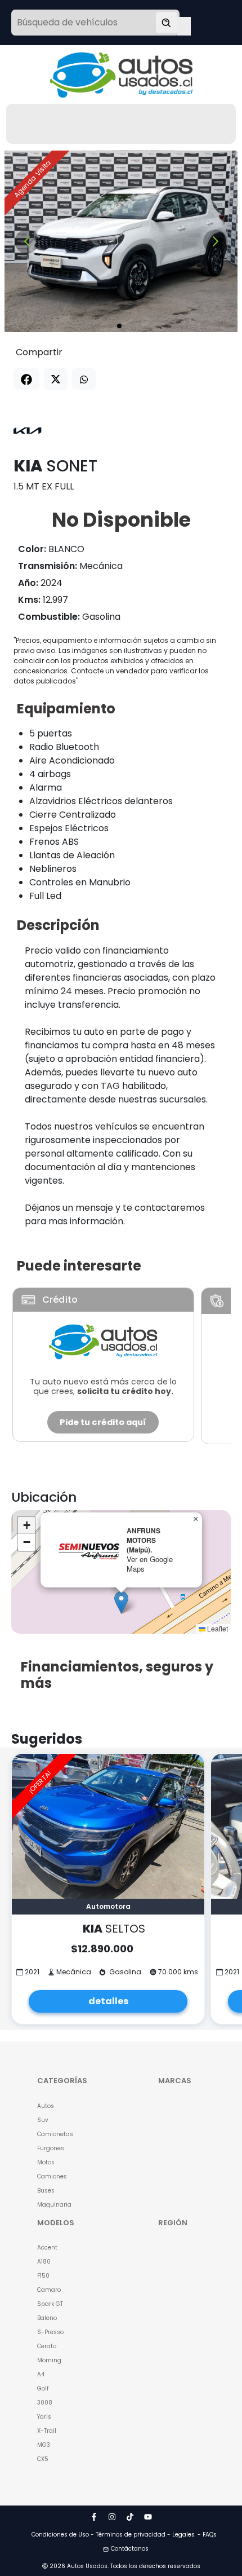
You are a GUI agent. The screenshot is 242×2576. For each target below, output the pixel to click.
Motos (46, 2162)
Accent (47, 2248)
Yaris (44, 2417)
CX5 (43, 2459)
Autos (46, 2106)
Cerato (47, 2346)
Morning (49, 2360)
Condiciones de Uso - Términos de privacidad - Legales (113, 2535)
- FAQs (207, 2535)
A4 (41, 2374)
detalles (108, 2001)
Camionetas (55, 2134)
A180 (44, 2262)
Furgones (51, 2148)
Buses (46, 2191)
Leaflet (217, 1628)
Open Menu (184, 24)
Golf (43, 2388)
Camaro (49, 2290)
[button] (121, 1602)
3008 (45, 2403)
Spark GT (50, 2304)
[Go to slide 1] (119, 326)
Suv (43, 2120)
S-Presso (50, 2332)
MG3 (44, 2445)
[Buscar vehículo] (167, 23)
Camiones (52, 2176)
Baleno (47, 2318)
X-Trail (47, 2431)
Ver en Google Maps (150, 1564)
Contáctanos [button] (130, 2549)
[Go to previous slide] (27, 242)
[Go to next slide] (215, 242)
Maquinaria (54, 2205)
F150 (43, 2276)
